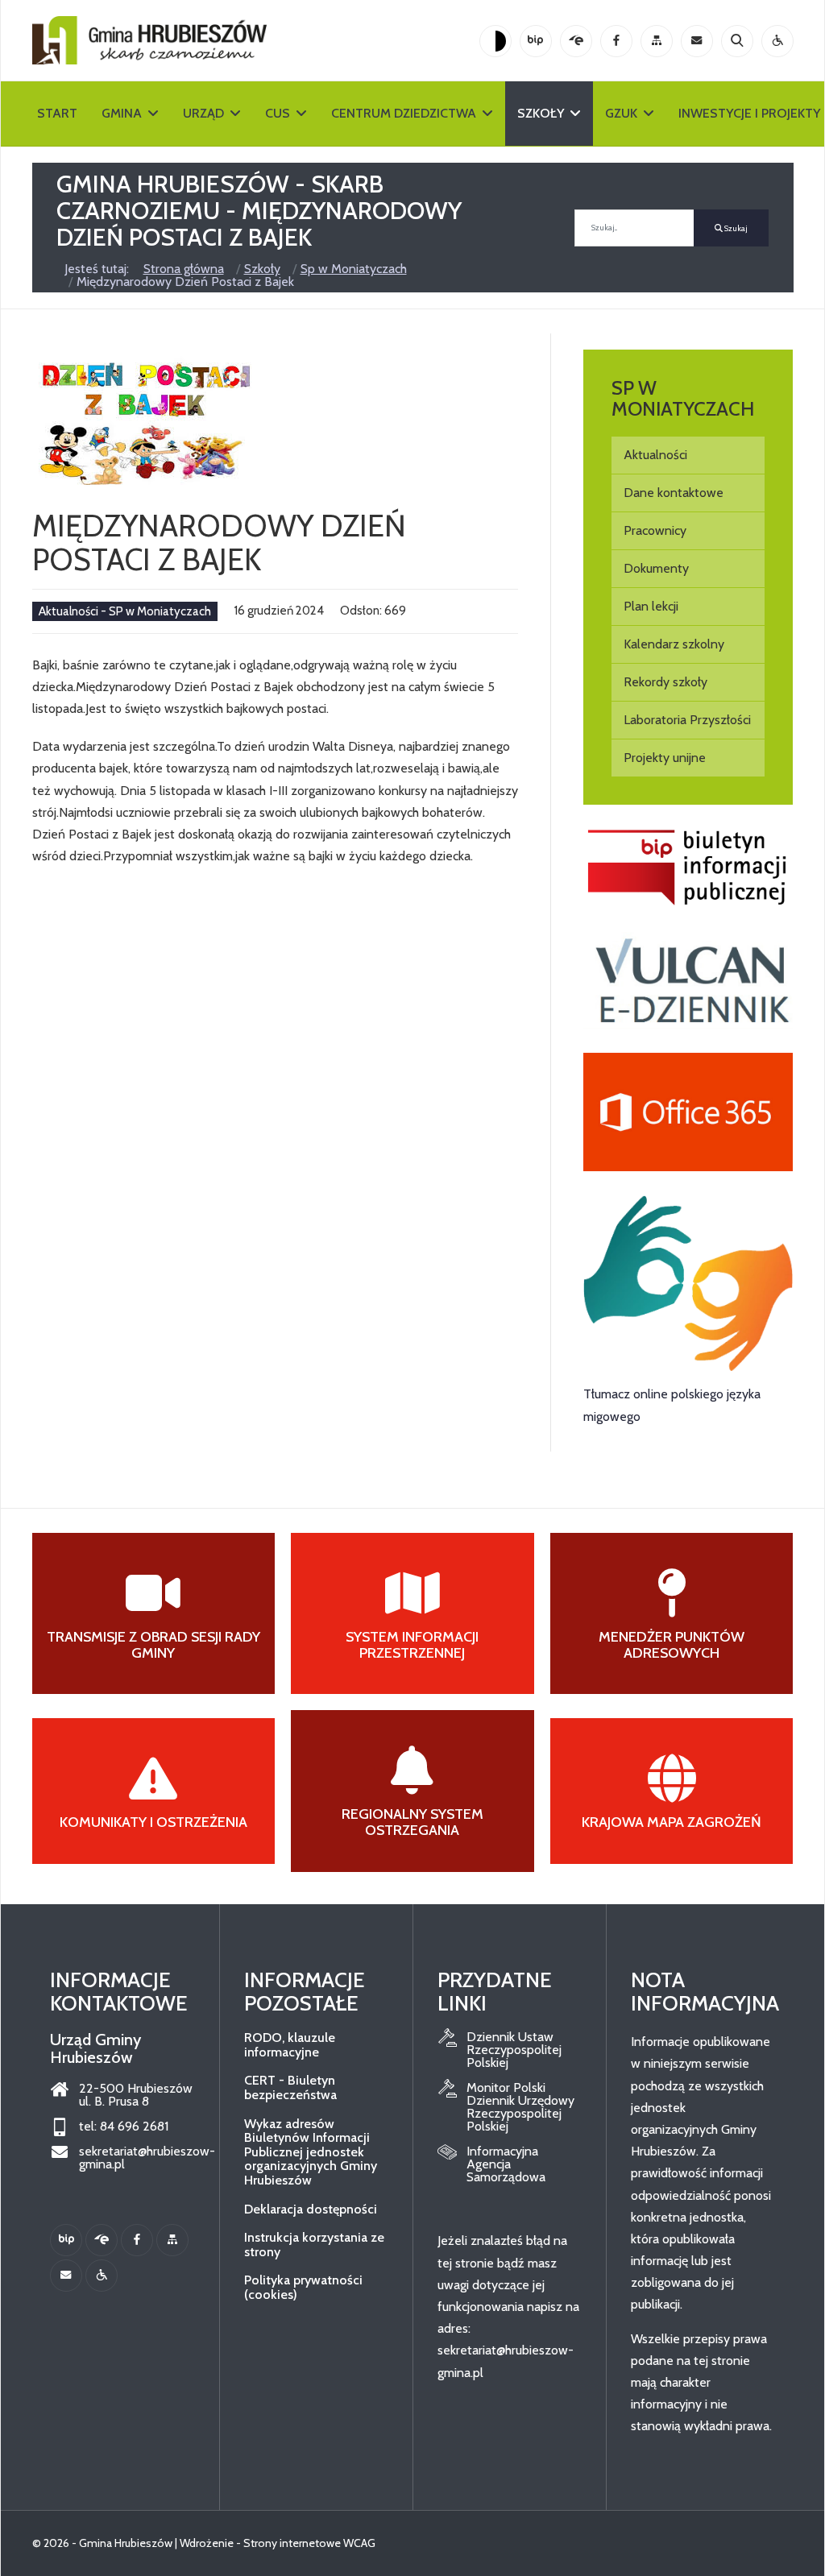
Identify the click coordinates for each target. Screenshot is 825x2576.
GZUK (621, 113)
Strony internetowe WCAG (309, 2543)
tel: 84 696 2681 (124, 2127)
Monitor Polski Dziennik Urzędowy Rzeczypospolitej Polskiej (520, 2107)
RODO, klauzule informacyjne (290, 2045)
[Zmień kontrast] (495, 41)
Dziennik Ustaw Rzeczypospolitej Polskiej (514, 2050)
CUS (278, 113)
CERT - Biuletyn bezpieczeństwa (290, 2087)
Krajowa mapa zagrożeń (672, 1822)
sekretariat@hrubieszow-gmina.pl (137, 2158)
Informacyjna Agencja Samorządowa (506, 2164)
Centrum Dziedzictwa (404, 113)
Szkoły (541, 113)
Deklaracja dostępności (311, 2209)
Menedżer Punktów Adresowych (672, 1645)
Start (57, 113)
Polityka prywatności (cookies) (303, 2287)
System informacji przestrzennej (412, 1645)
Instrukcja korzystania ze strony (314, 2245)
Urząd (203, 113)
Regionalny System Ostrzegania (412, 1822)
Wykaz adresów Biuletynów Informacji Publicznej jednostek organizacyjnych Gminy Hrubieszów (311, 2152)
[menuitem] (688, 455)
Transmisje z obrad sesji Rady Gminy (153, 1645)
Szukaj (735, 228)
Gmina (122, 113)
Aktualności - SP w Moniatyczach (125, 611)
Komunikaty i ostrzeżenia (153, 1822)
